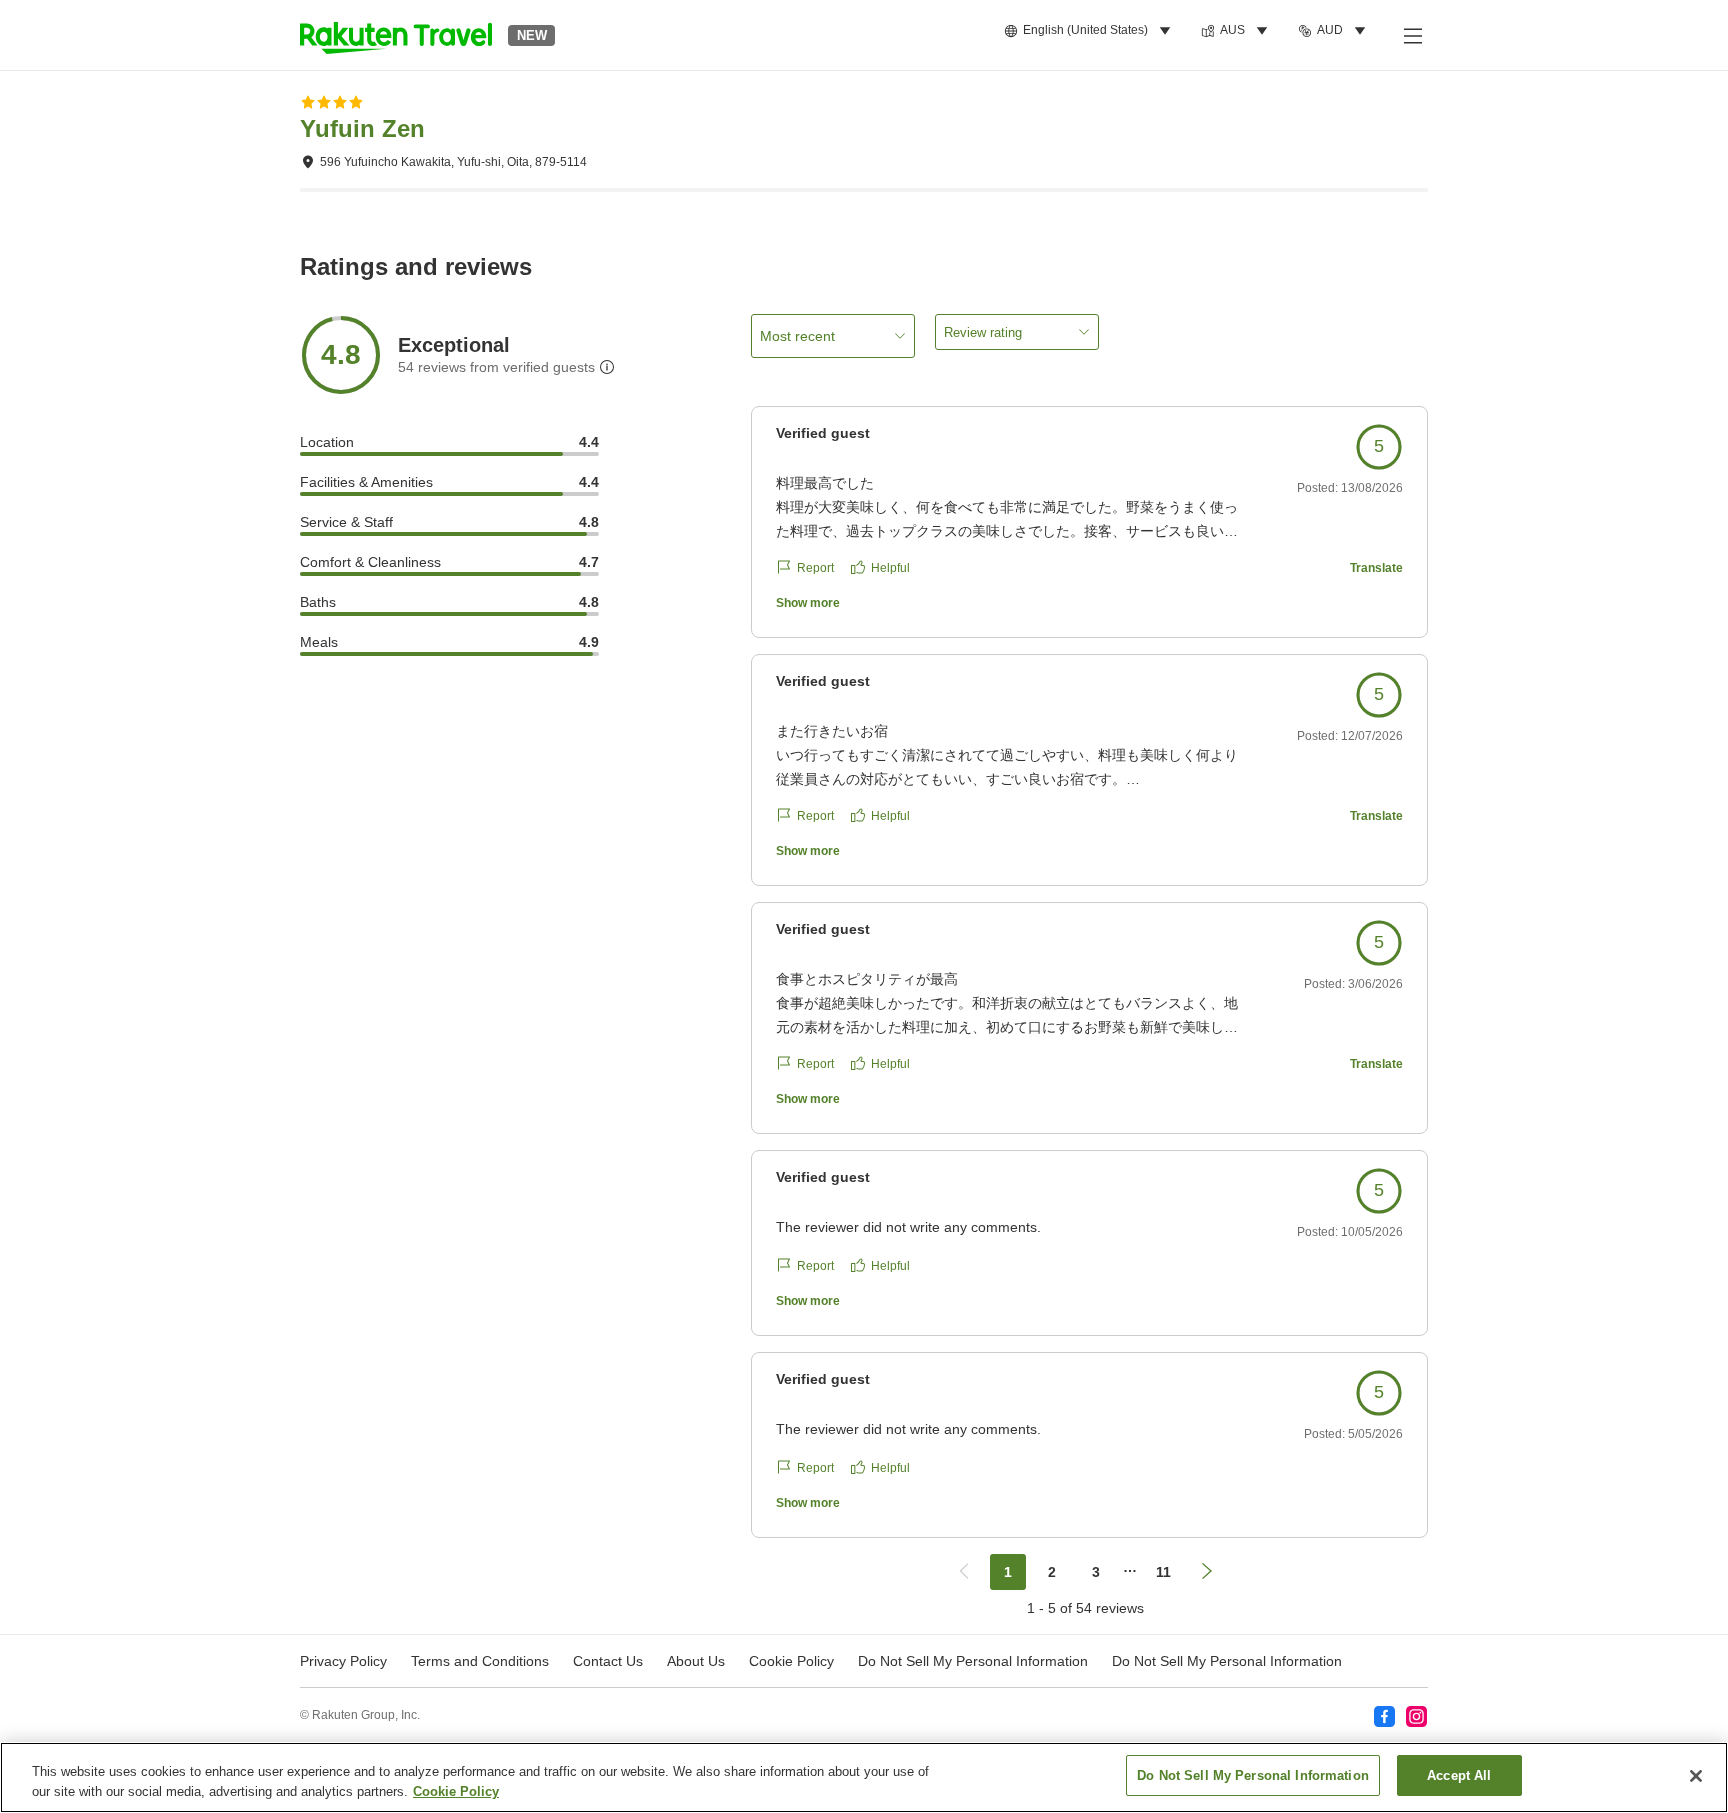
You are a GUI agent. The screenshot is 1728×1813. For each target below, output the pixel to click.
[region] (864, 1777)
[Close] (1696, 1776)
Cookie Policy (456, 1791)
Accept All (1459, 1775)
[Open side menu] (1412, 35)
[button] (396, 35)
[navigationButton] (964, 1572)
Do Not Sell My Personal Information (1227, 1661)
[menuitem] (1090, 31)
